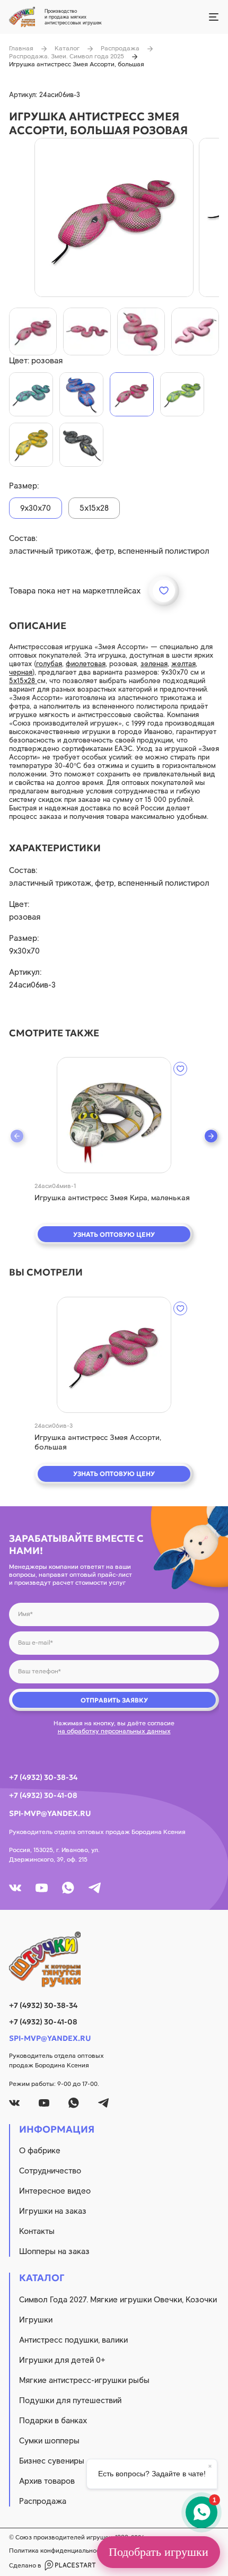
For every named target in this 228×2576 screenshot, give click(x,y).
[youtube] (42, 1888)
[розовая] (132, 394)
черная (21, 672)
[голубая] (31, 394)
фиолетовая (86, 664)
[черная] (81, 445)
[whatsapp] (68, 1888)
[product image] (114, 217)
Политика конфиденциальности (58, 2551)
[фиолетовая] (81, 394)
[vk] (15, 1888)
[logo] (114, 1959)
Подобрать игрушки (159, 2552)
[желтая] (31, 445)
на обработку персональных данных (114, 1731)
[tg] (95, 1888)
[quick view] (114, 1115)
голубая (49, 664)
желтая (183, 664)
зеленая (154, 664)
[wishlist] (180, 1069)
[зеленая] (182, 394)
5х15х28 (23, 681)
